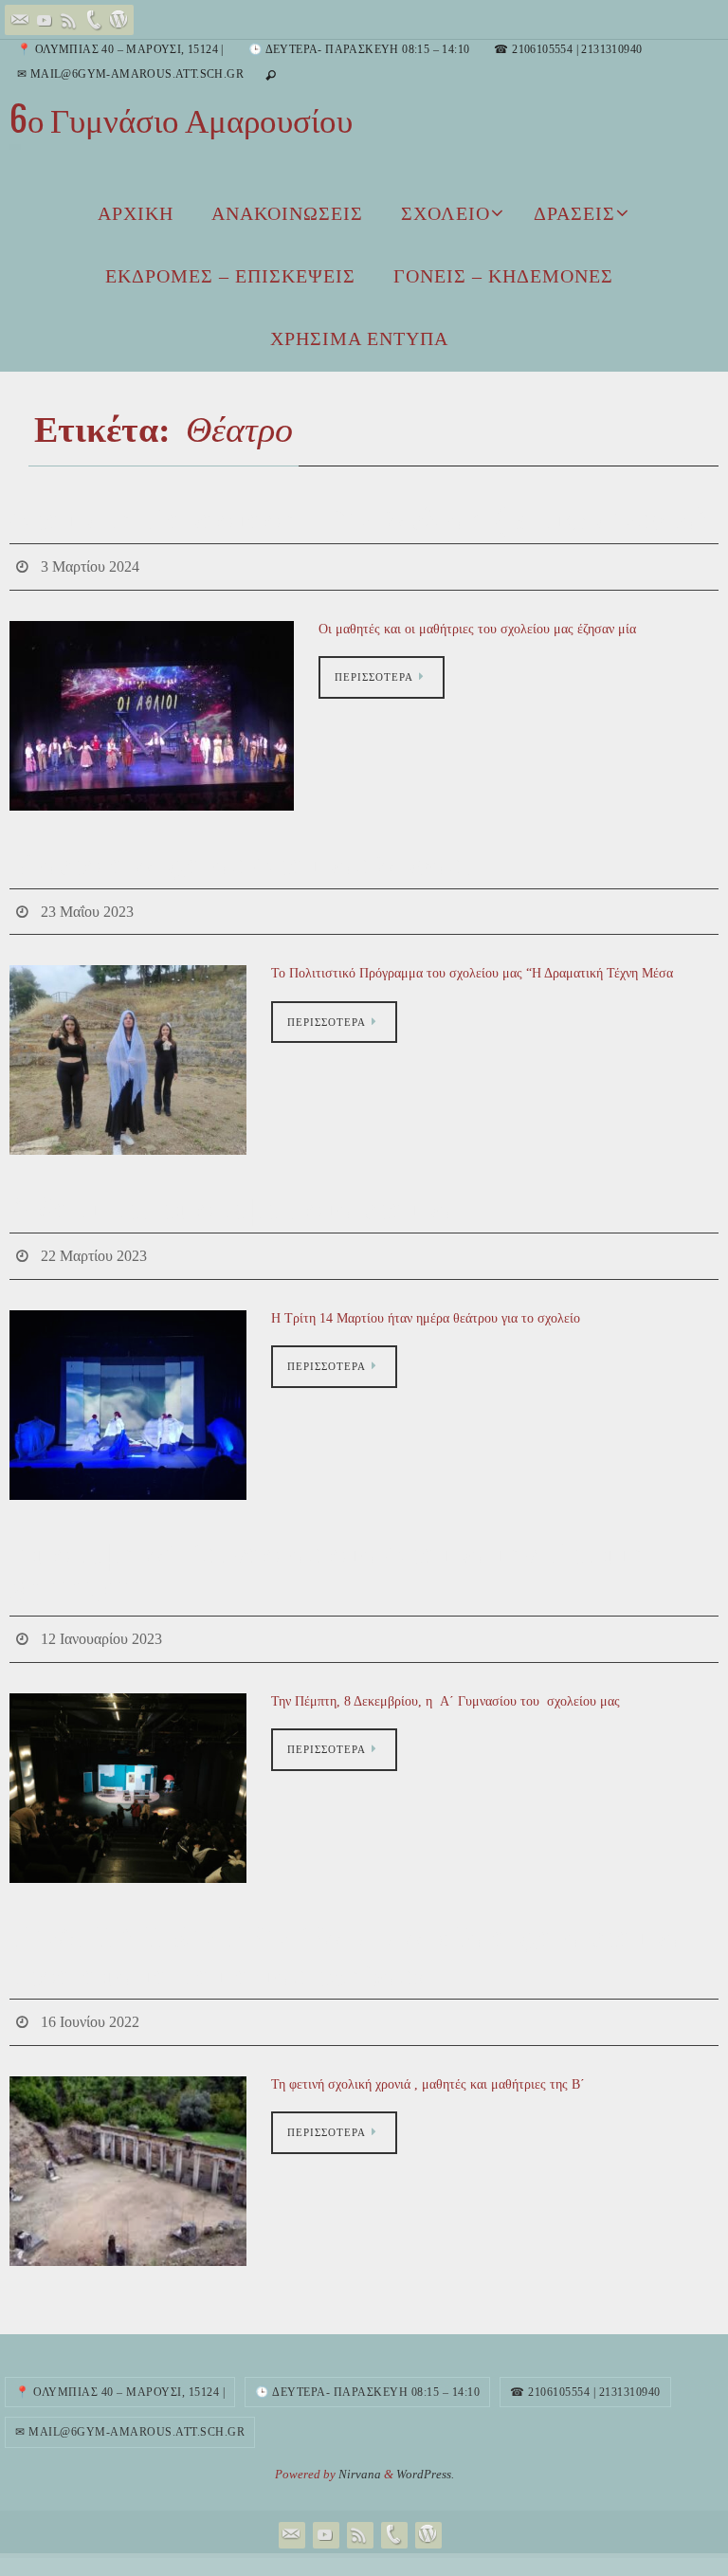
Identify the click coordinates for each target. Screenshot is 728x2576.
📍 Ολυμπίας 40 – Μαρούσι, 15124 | (120, 49)
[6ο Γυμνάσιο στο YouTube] (45, 20)
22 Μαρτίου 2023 (94, 1242)
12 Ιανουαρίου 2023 (101, 1620)
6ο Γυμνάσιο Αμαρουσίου (181, 120)
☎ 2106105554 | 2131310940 (568, 49)
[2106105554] (94, 20)
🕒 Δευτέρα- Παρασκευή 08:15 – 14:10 (359, 49)
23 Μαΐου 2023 (87, 903)
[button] (152, 710)
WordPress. (425, 2448)
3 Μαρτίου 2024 (90, 564)
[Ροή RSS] (69, 20)
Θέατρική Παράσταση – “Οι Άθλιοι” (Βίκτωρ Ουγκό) (358, 519)
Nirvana (360, 2448)
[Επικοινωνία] (20, 20)
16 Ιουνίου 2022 (90, 1998)
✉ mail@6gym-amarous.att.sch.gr (130, 74)
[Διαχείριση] (118, 20)
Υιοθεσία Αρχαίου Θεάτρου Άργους (242, 859)
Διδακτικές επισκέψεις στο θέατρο (231, 1198)
